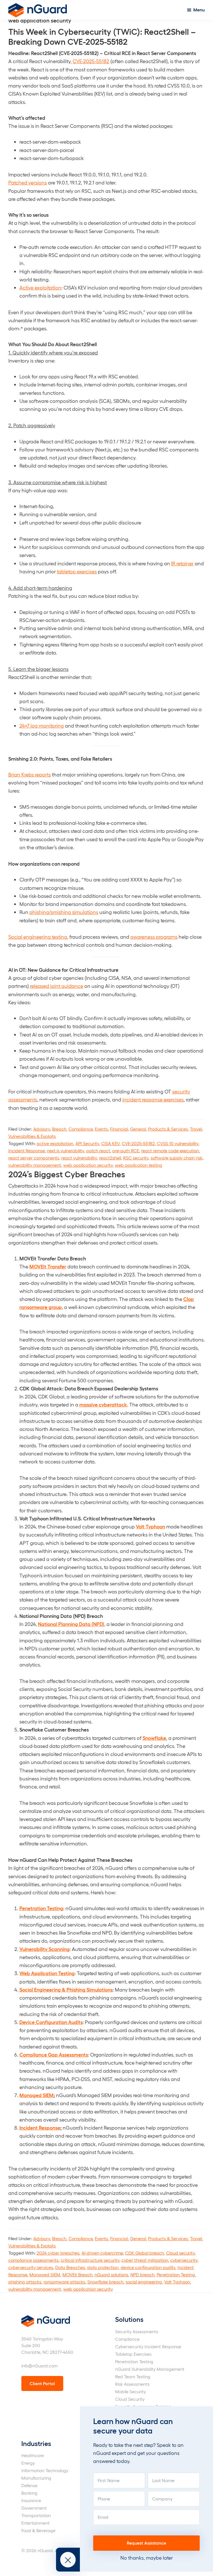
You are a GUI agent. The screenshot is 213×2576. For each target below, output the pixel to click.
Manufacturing (36, 2478)
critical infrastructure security (90, 2260)
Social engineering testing (38, 937)
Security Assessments (137, 2331)
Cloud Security (130, 2399)
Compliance (81, 1129)
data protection (103, 2267)
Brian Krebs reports (30, 774)
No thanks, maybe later (147, 2558)
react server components (34, 1158)
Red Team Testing (133, 2376)
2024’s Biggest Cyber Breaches (67, 1174)
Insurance (31, 2500)
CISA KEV (110, 1143)
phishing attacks (25, 2282)
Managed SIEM (45, 2274)
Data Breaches (70, 2267)
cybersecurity (184, 2260)
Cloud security (180, 2253)
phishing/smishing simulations (64, 912)
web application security (88, 1165)
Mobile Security (130, 2391)
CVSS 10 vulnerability (178, 1143)
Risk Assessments (132, 2384)
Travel (196, 1129)
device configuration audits (148, 2267)
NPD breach (142, 2274)
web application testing (139, 1165)
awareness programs (154, 937)
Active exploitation (40, 287)
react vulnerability (79, 1158)
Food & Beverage (38, 2530)
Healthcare (33, 2455)
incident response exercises (153, 1099)
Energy (28, 2463)
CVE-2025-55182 (91, 61)
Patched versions (28, 182)
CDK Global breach (144, 2253)
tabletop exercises (77, 571)
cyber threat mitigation (145, 2260)
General (138, 1129)
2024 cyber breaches (58, 2253)
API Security (87, 1143)
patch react (98, 1150)
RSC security (136, 1158)
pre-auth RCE (126, 1150)
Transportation (36, 2515)
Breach (59, 1129)
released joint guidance (57, 986)
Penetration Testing (176, 2274)
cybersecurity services (31, 2267)
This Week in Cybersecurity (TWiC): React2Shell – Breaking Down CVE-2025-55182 (102, 36)
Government (34, 2508)
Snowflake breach (105, 2282)
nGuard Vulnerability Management (150, 2369)
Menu (199, 10)
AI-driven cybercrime (102, 2253)
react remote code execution (170, 1150)
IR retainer (182, 563)
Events (101, 1129)
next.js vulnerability (65, 1150)
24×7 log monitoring (42, 725)
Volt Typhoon (177, 2282)
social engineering (144, 2282)
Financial (119, 1129)
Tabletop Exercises (133, 2354)
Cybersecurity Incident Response (148, 2346)
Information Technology (45, 2470)
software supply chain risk (177, 1158)
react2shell (110, 1158)
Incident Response (26, 1150)
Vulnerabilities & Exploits (32, 1136)
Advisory (42, 1129)
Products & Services (168, 1129)
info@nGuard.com (40, 2366)
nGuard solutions (111, 2274)
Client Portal (42, 2383)
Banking (29, 2493)
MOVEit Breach (77, 2274)
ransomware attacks (64, 2282)
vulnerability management (35, 1165)
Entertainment (35, 2523)
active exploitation (55, 1143)
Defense (29, 2485)
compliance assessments (33, 2260)
